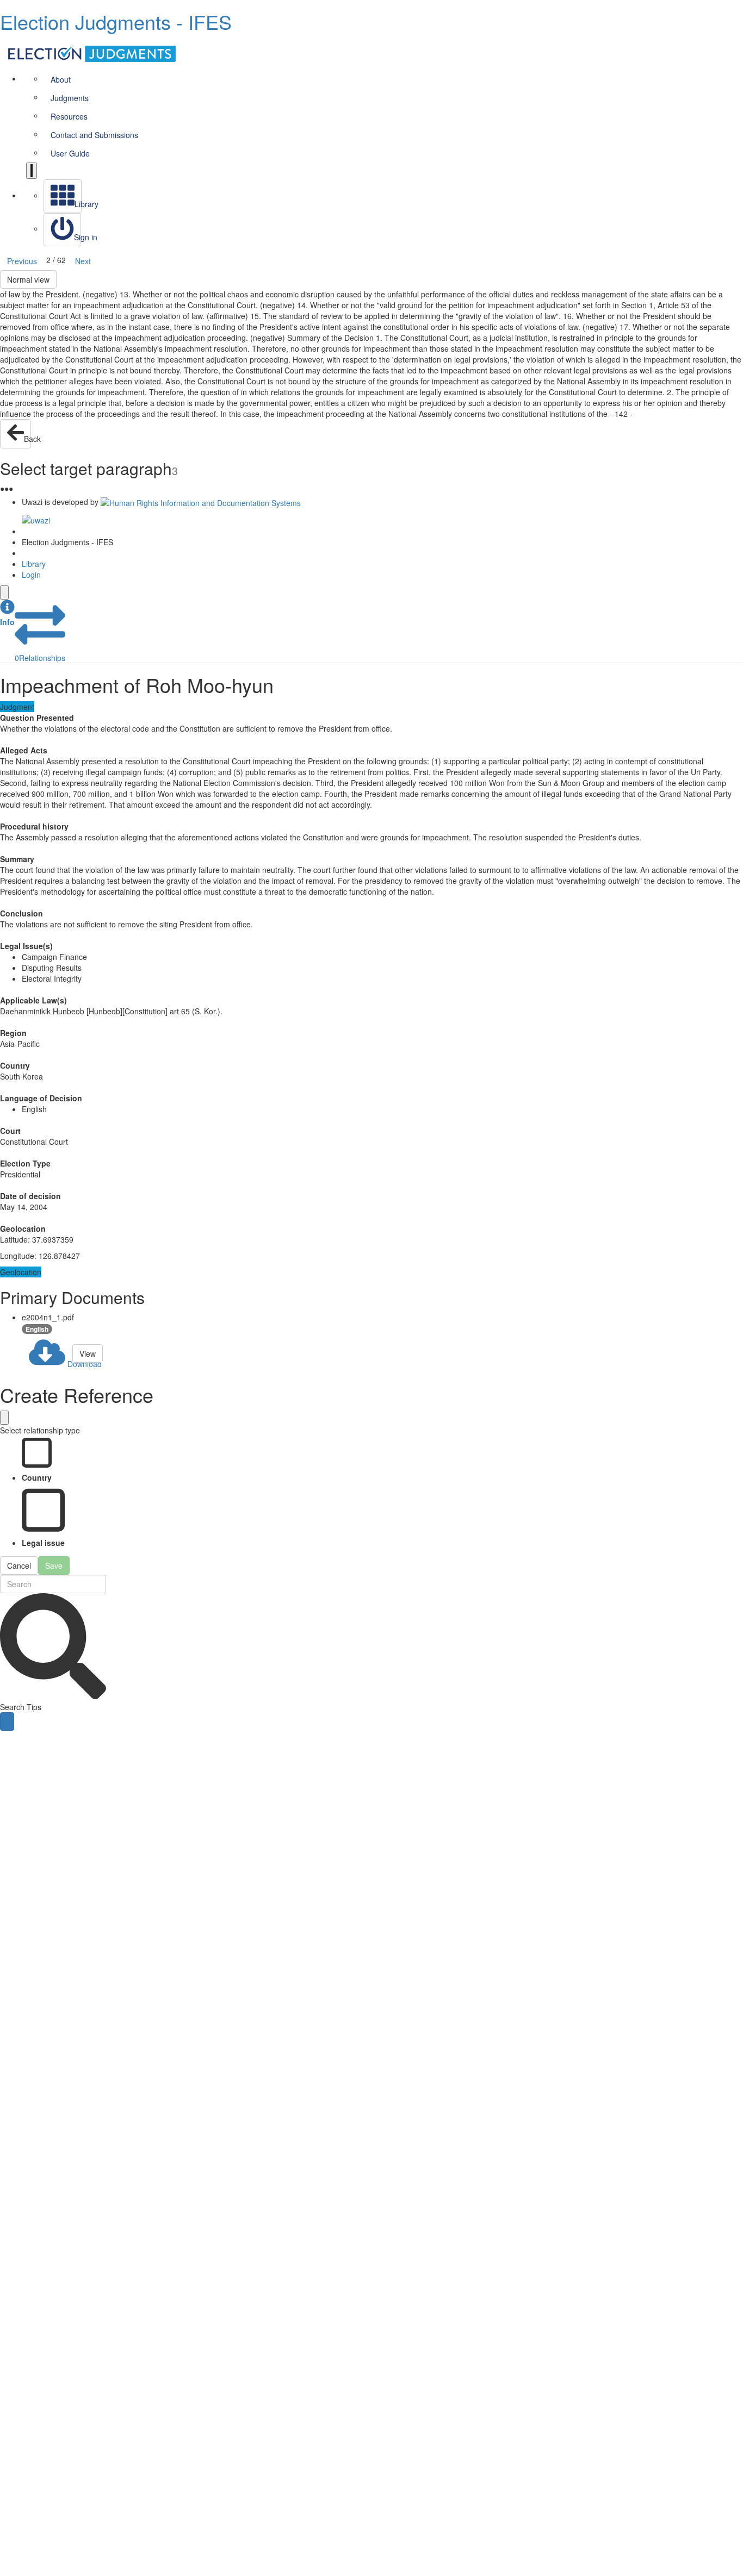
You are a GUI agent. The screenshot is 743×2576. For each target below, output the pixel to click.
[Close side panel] (4, 592)
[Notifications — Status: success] (32, 171)
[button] (7, 613)
